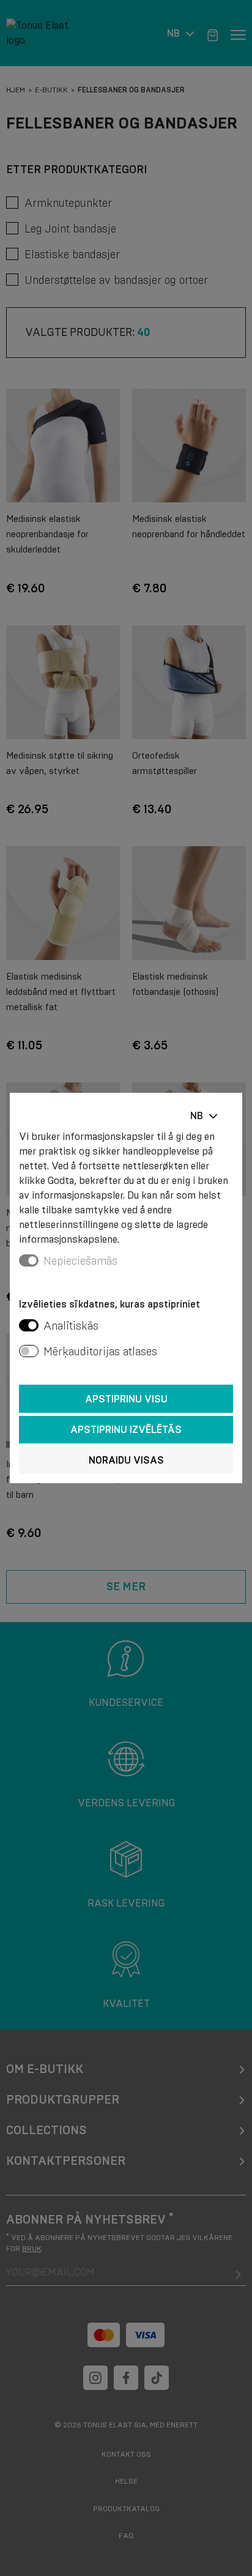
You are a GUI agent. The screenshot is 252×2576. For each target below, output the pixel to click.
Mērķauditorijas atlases (100, 1352)
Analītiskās (71, 1326)
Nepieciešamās (80, 1261)
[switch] (29, 1325)
